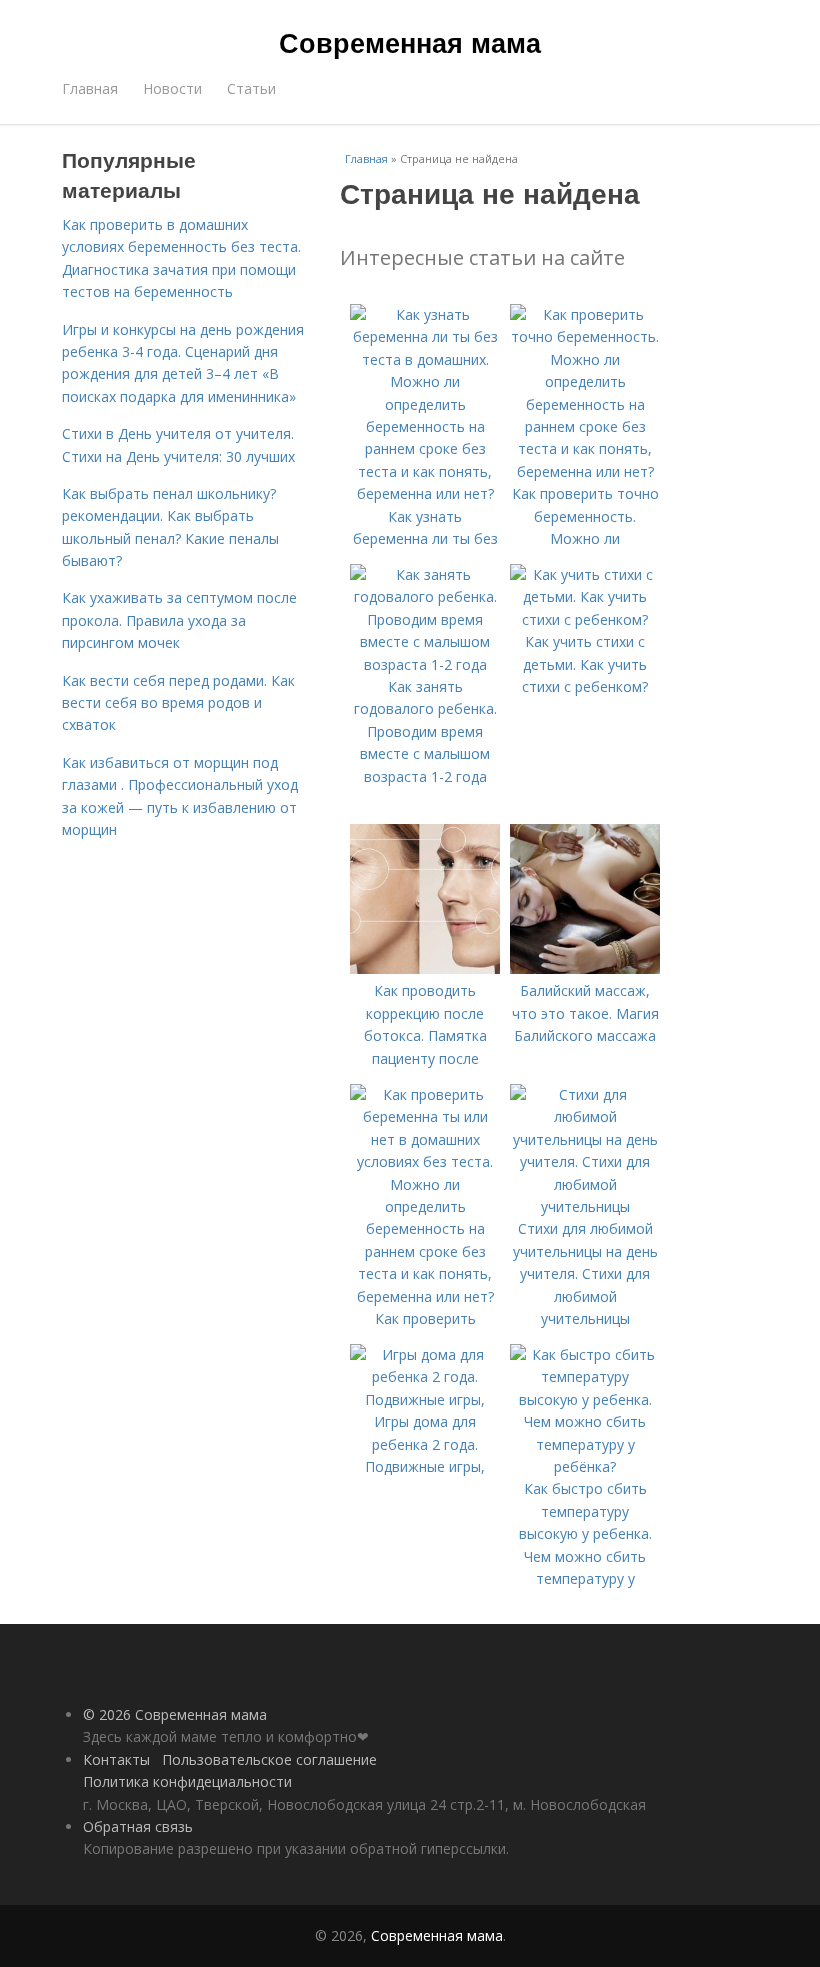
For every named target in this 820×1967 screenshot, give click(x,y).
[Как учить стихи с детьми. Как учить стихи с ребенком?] (585, 619)
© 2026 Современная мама (175, 1714)
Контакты (116, 1759)
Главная (90, 88)
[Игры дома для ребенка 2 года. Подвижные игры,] (425, 1399)
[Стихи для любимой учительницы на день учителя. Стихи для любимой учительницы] (585, 1206)
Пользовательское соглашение (269, 1759)
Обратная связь (138, 1826)
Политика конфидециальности (187, 1781)
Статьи (251, 88)
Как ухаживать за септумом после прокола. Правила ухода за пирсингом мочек (179, 620)
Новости (172, 88)
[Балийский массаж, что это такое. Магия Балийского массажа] (585, 968)
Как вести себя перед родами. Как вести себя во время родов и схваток (178, 703)
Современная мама (410, 42)
